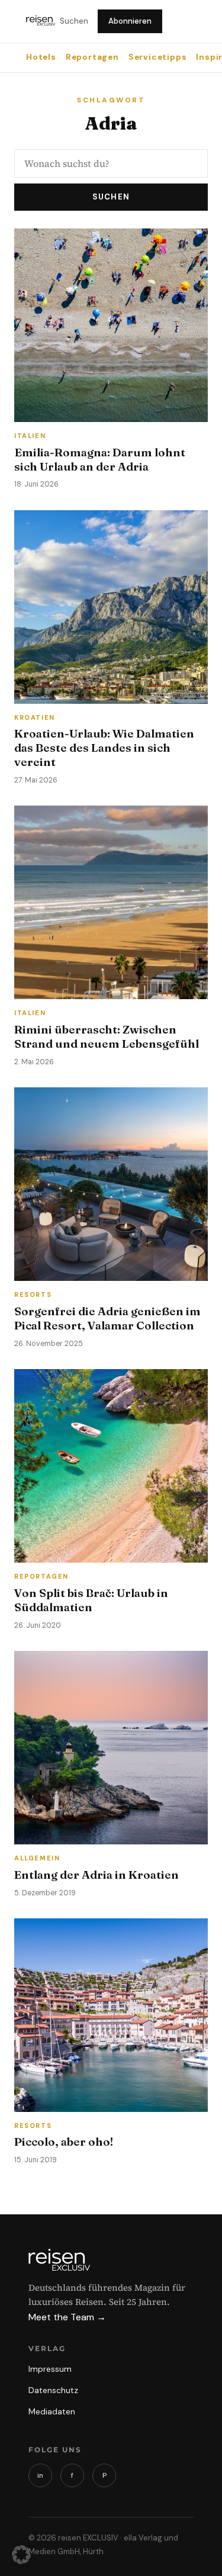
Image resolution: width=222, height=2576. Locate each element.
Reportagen (92, 57)
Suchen (74, 21)
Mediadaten (52, 2411)
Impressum (50, 2369)
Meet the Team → (67, 2317)
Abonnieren (130, 21)
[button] (21, 2555)
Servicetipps (158, 57)
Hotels (41, 57)
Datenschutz (53, 2390)
